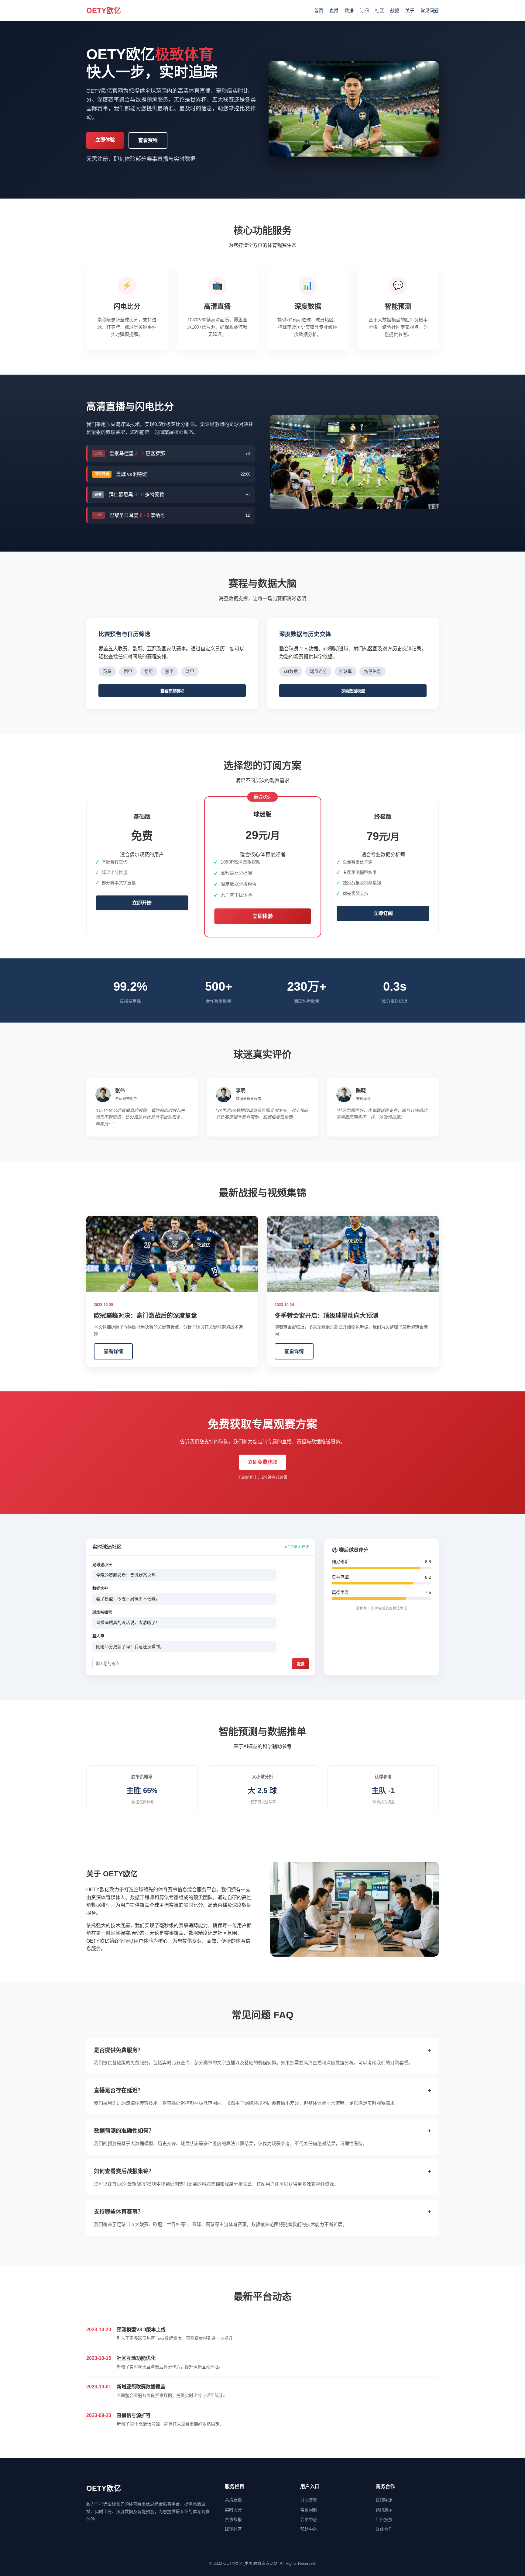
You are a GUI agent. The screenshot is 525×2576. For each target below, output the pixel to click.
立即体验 (105, 140)
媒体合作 (384, 2529)
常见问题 (430, 10)
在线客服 (384, 2500)
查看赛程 (148, 140)
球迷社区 (233, 2529)
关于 (410, 10)
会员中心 (309, 2519)
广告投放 (384, 2519)
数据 (349, 10)
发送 (300, 1664)
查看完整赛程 (172, 691)
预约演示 (384, 2510)
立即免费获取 (262, 1462)
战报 (395, 10)
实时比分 (233, 2510)
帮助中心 (309, 2529)
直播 (334, 10)
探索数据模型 (353, 691)
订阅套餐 (309, 2500)
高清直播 (233, 2500)
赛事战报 (233, 2519)
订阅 (364, 10)
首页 (319, 10)
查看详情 (113, 1351)
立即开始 (142, 903)
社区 (379, 10)
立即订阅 (383, 913)
